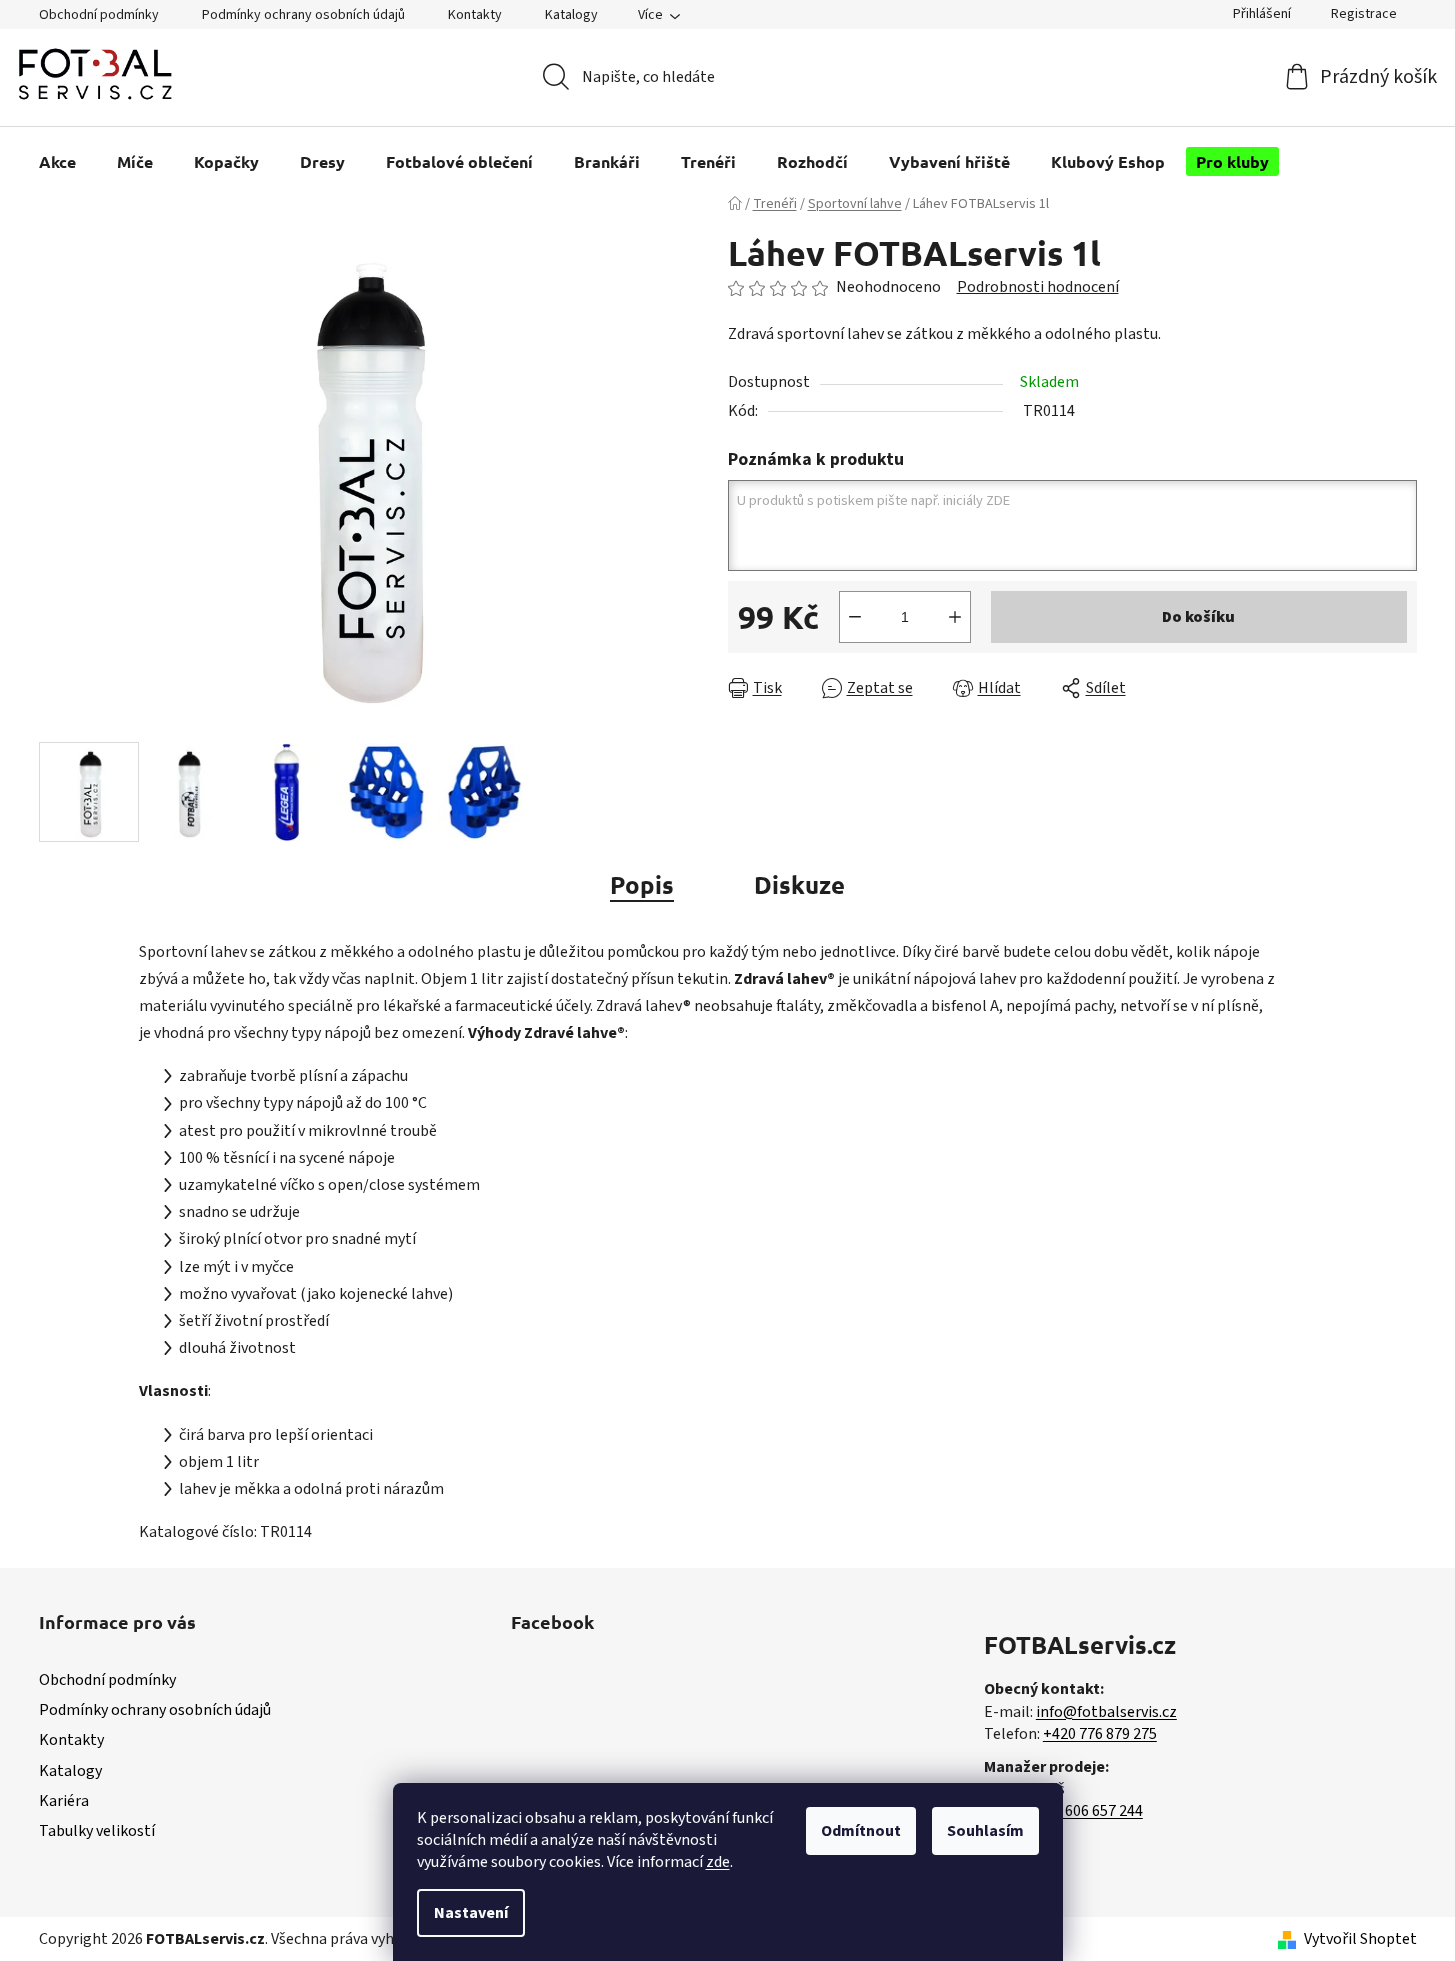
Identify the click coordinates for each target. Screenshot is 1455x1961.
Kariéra (64, 1801)
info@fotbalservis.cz (1106, 1712)
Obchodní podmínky (99, 15)
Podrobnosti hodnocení (1038, 287)
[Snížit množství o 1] (855, 617)
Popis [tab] (642, 884)
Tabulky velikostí (97, 1831)
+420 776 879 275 (1100, 1734)
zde (718, 1862)
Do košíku (1198, 617)
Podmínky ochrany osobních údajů (303, 15)
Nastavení (471, 1913)
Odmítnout (861, 1831)
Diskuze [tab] (799, 884)
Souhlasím (985, 1831)
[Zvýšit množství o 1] (955, 617)
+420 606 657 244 (1086, 1811)
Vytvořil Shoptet (1360, 1939)
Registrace (1364, 14)
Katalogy (571, 15)
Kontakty (475, 15)
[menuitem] (57, 161)
